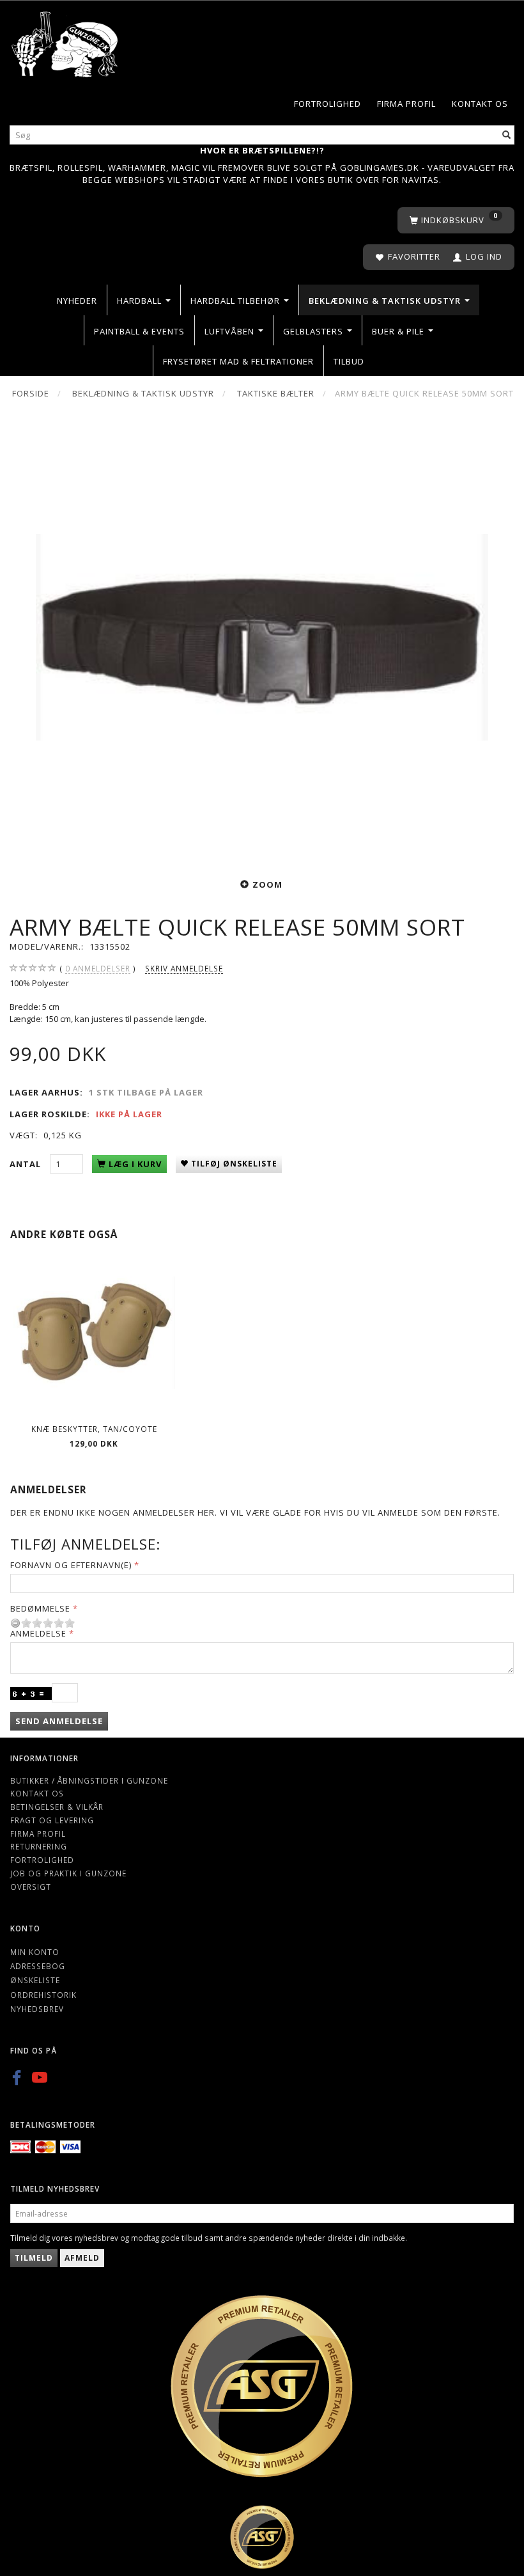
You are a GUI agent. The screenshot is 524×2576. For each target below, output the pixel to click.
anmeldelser (98, 968)
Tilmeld (34, 2258)
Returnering (39, 1846)
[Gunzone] (65, 41)
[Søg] (507, 135)
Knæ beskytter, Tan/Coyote (94, 1429)
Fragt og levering (52, 1820)
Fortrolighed (327, 104)
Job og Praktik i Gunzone (68, 1873)
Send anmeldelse (59, 1721)
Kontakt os (480, 104)
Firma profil (406, 104)
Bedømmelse (40, 1608)
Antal (27, 1164)
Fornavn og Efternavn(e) (71, 1565)
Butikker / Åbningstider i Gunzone (89, 1780)
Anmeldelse (38, 1633)
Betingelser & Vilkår (57, 1807)
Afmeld (82, 2258)
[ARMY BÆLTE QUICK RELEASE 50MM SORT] (262, 637)
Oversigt (31, 1887)
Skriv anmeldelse (184, 968)
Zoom (267, 884)
